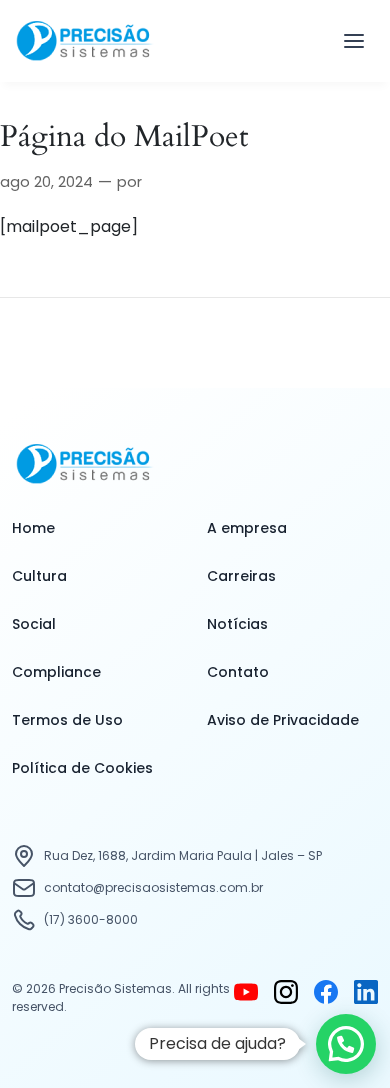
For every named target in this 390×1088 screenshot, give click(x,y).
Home (33, 528)
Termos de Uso (67, 720)
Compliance (56, 672)
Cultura (39, 576)
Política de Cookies (82, 768)
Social (34, 624)
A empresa (247, 528)
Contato (238, 672)
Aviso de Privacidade (283, 720)
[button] (346, 1044)
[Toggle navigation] (354, 41)
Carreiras (241, 576)
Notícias (237, 624)
